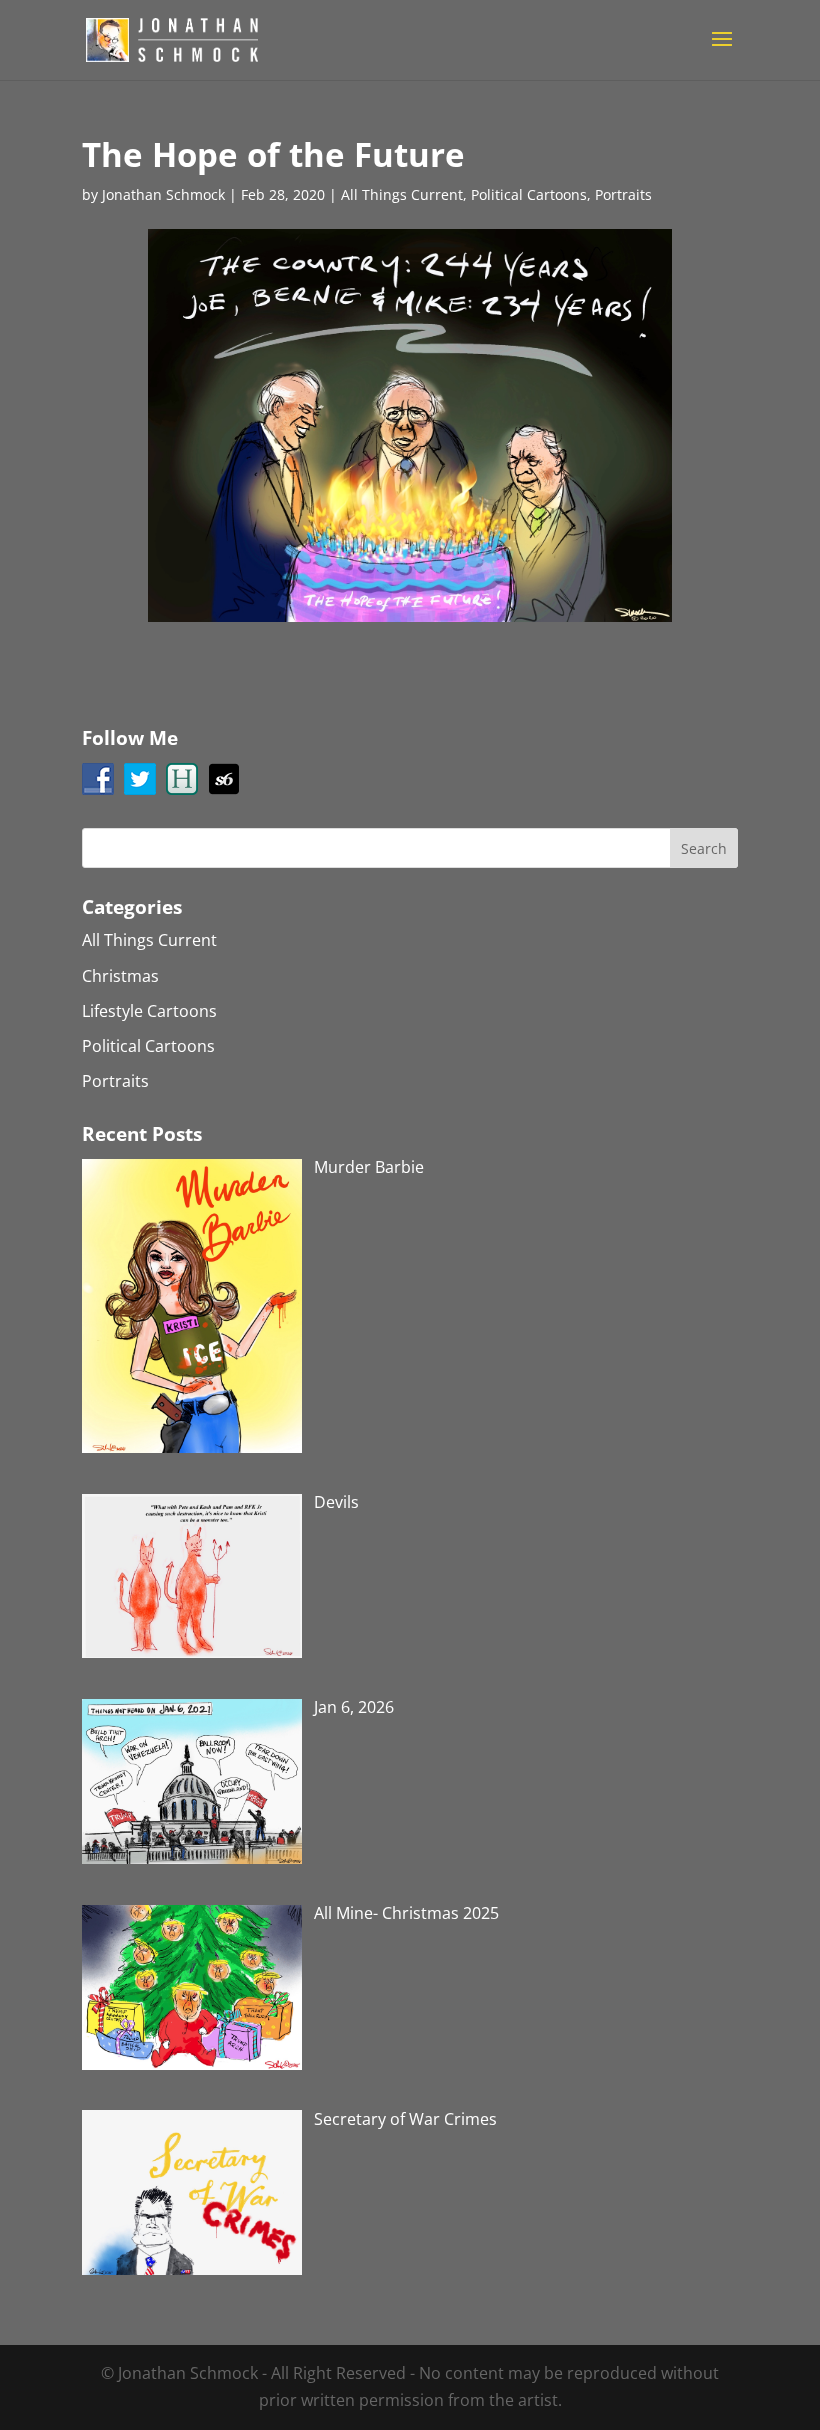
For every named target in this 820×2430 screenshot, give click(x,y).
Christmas (120, 976)
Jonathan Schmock (163, 194)
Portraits (623, 194)
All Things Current (402, 194)
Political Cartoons (529, 194)
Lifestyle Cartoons (149, 1011)
